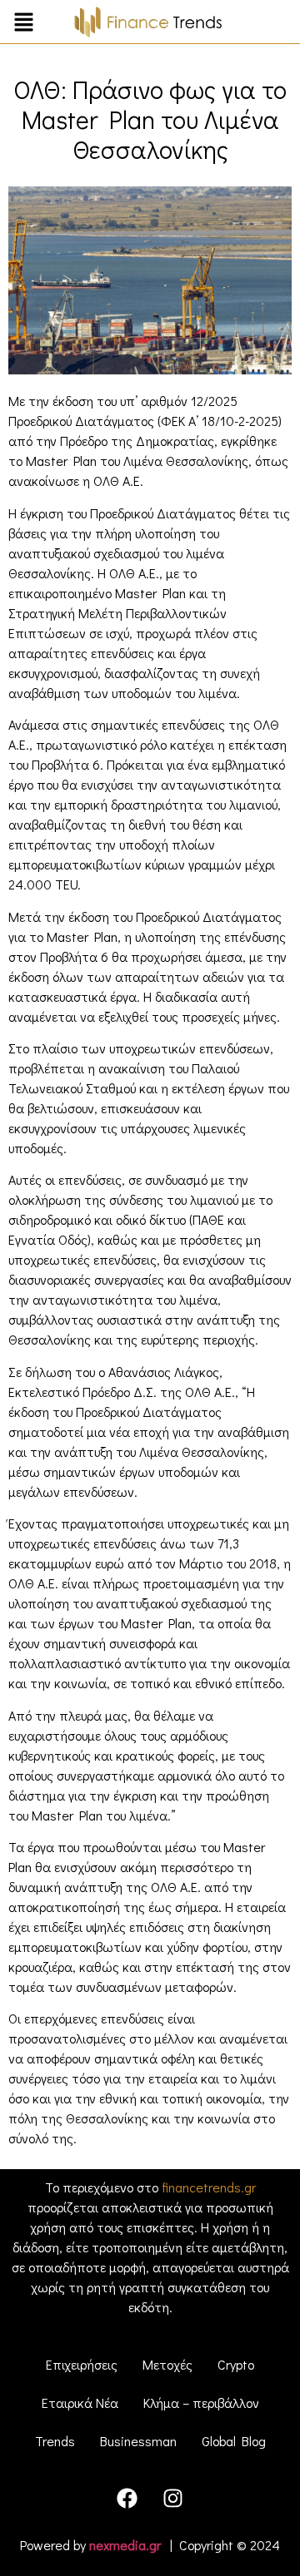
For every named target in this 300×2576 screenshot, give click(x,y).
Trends (55, 2441)
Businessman (138, 2441)
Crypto (236, 2364)
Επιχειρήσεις (82, 2364)
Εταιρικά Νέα (80, 2403)
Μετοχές (167, 2364)
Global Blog (234, 2441)
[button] (24, 24)
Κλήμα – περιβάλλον (201, 2403)
